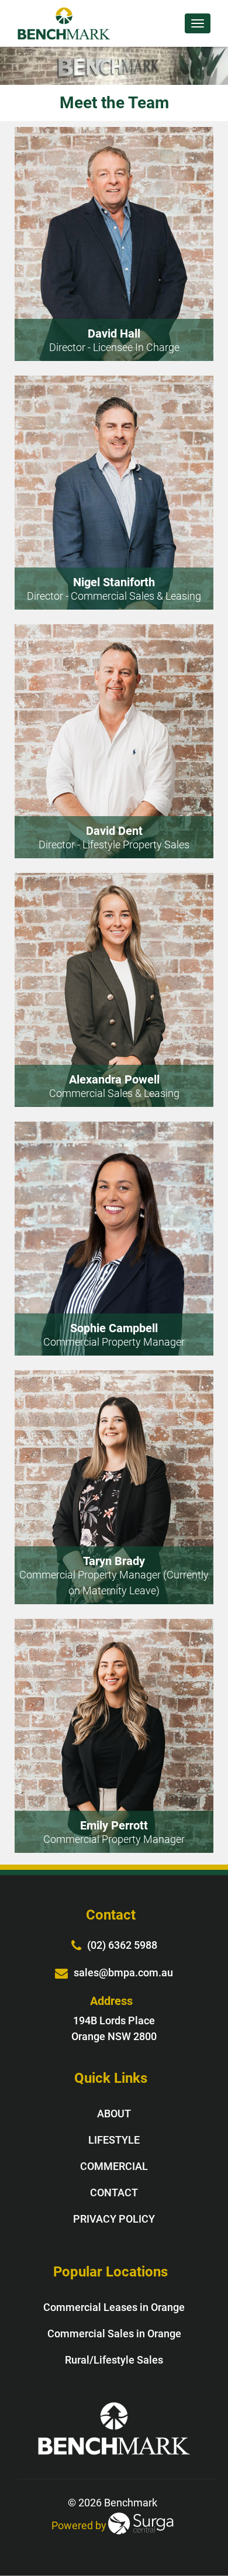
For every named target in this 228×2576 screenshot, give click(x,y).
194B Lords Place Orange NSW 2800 (114, 2028)
